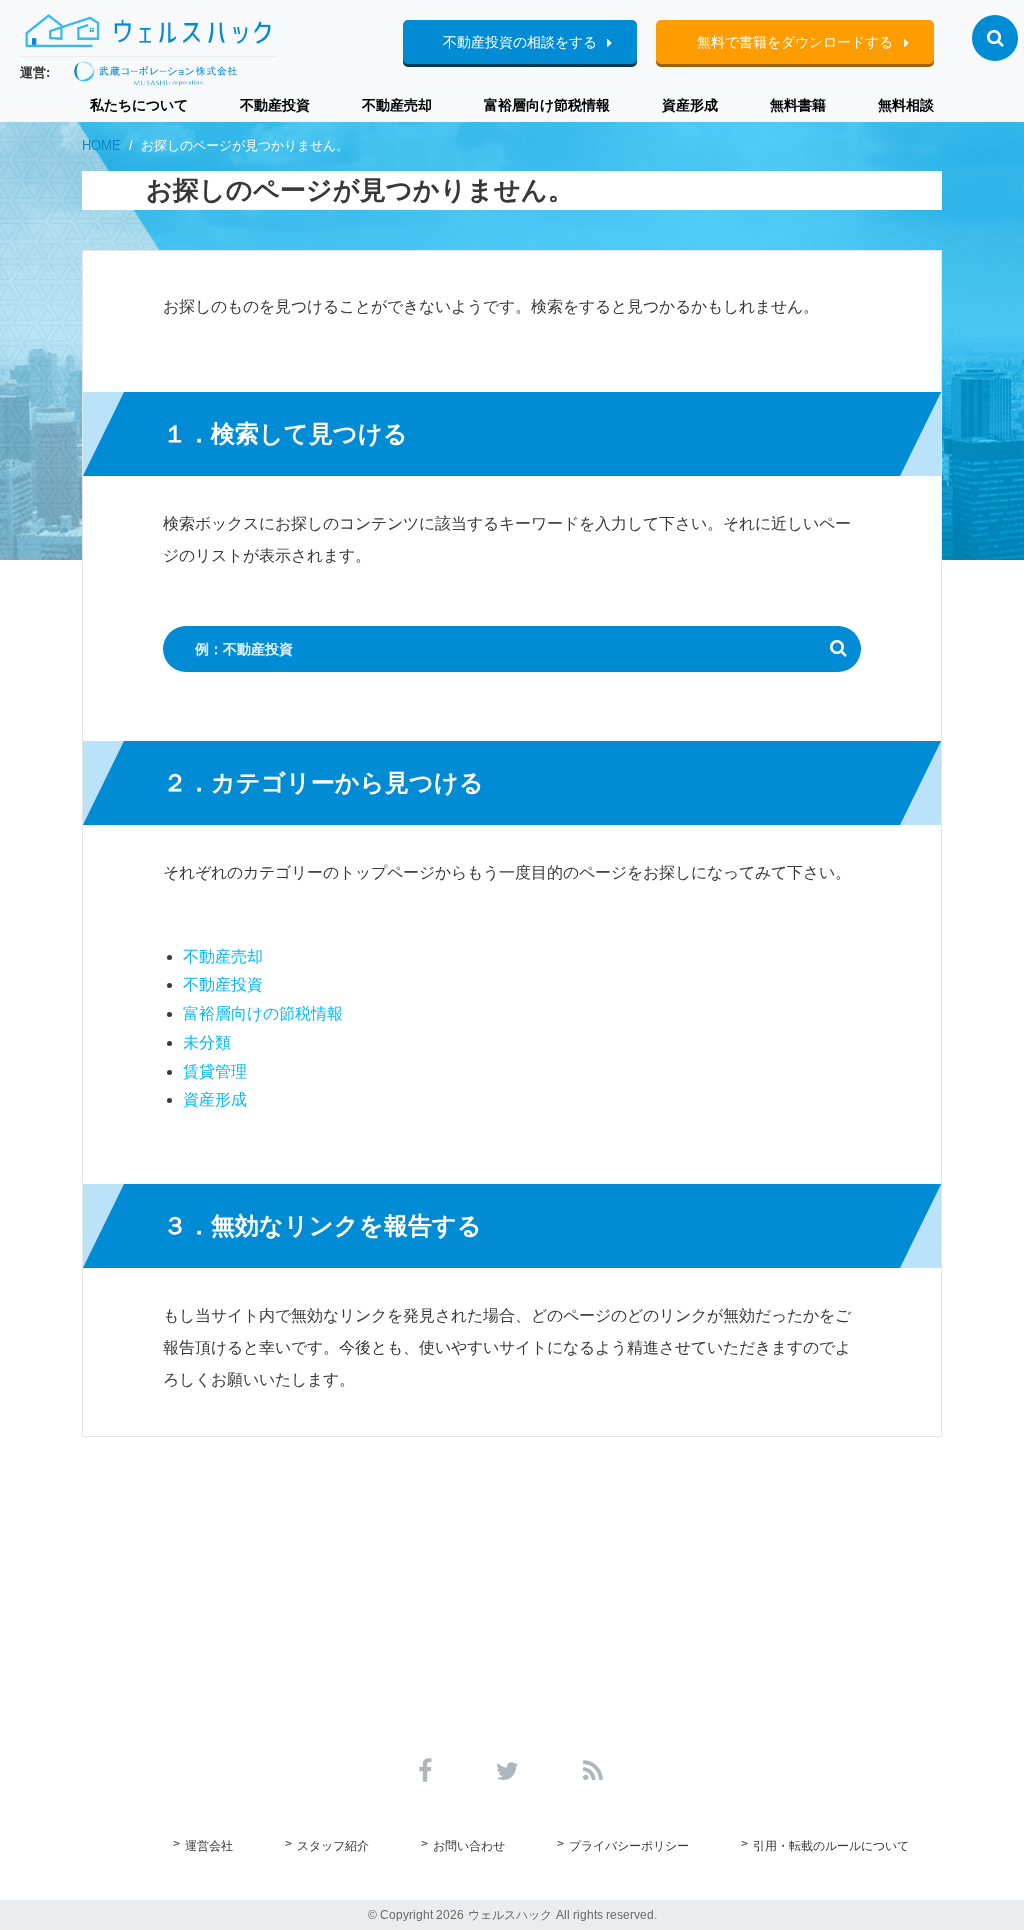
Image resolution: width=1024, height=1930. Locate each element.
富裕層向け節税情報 (547, 105)
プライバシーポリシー (629, 1846)
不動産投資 (275, 105)
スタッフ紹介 (333, 1846)
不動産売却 (397, 105)
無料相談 (906, 105)
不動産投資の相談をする (520, 42)
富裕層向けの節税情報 (263, 1013)
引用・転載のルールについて (831, 1846)
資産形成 (690, 105)
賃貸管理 (215, 1071)
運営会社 (209, 1846)
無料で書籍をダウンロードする (795, 42)
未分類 (207, 1042)
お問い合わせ (469, 1846)
